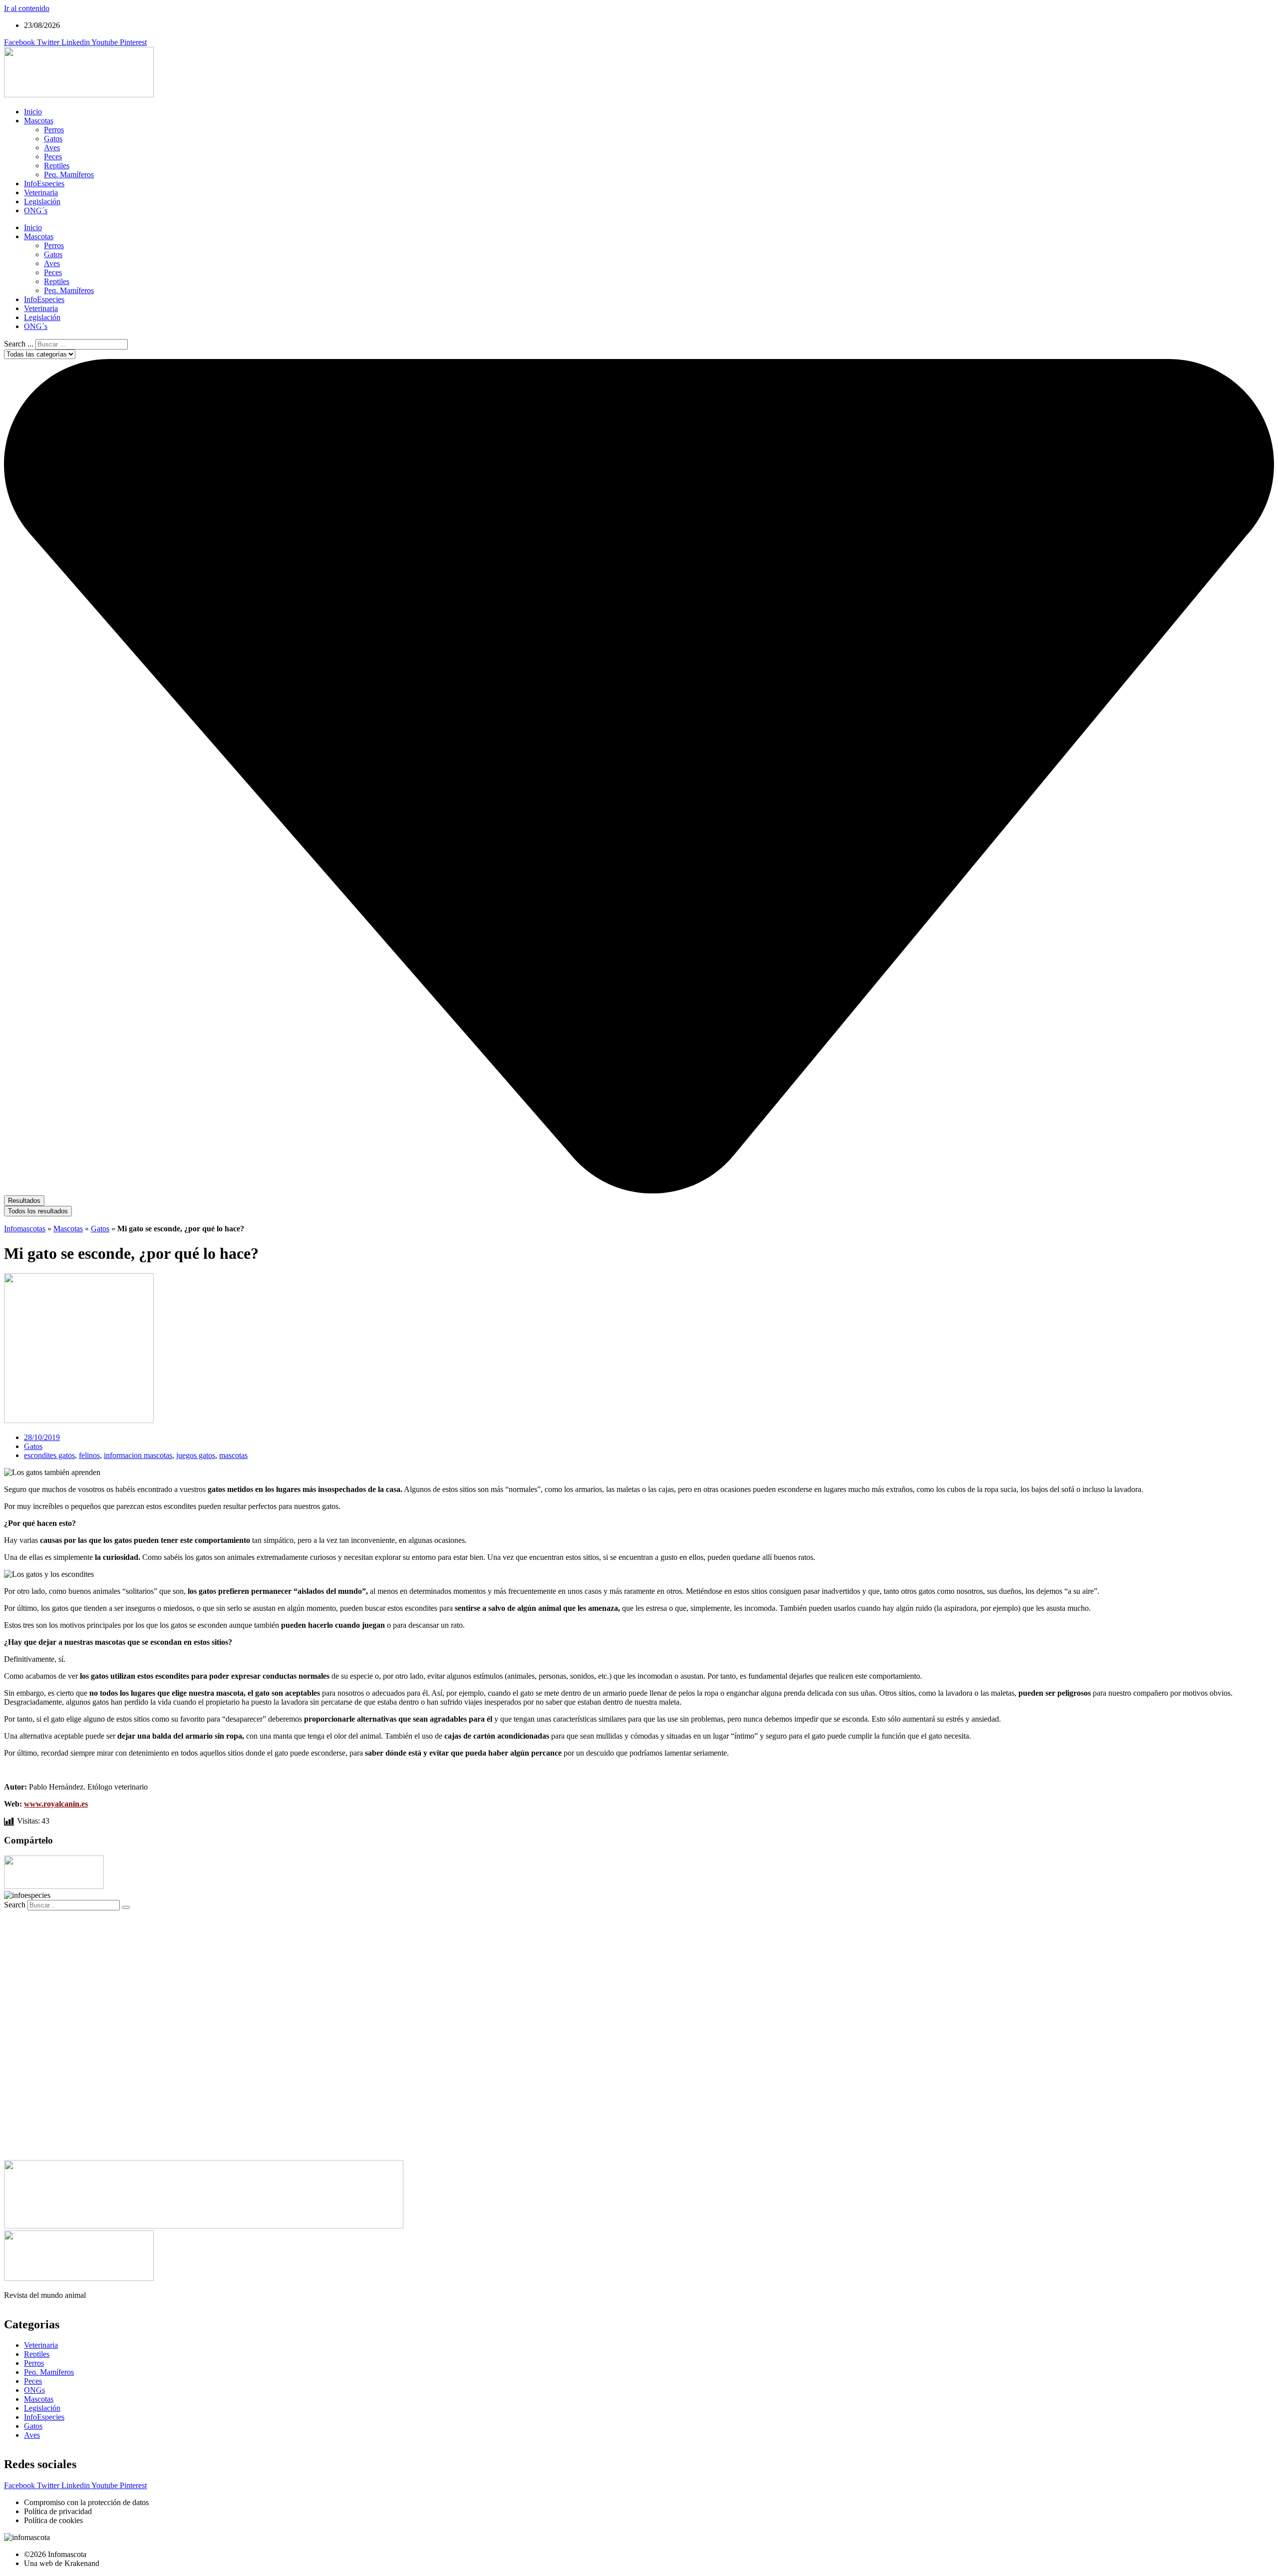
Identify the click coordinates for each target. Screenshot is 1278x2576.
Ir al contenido (27, 8)
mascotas (233, 1455)
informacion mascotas (138, 1455)
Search (15, 1905)
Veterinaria (41, 192)
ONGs (34, 2390)
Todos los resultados (38, 1211)
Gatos (53, 139)
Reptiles (57, 166)
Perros (54, 130)
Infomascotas (25, 1229)
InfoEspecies (44, 184)
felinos (89, 1455)
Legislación (42, 201)
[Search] (126, 1907)
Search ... (19, 344)
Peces (53, 157)
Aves (52, 148)
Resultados (24, 1201)
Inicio (33, 112)
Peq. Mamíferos (69, 175)
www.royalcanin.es (56, 1804)
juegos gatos (196, 1455)
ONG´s (36, 210)
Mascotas (39, 121)
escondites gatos (49, 1455)
